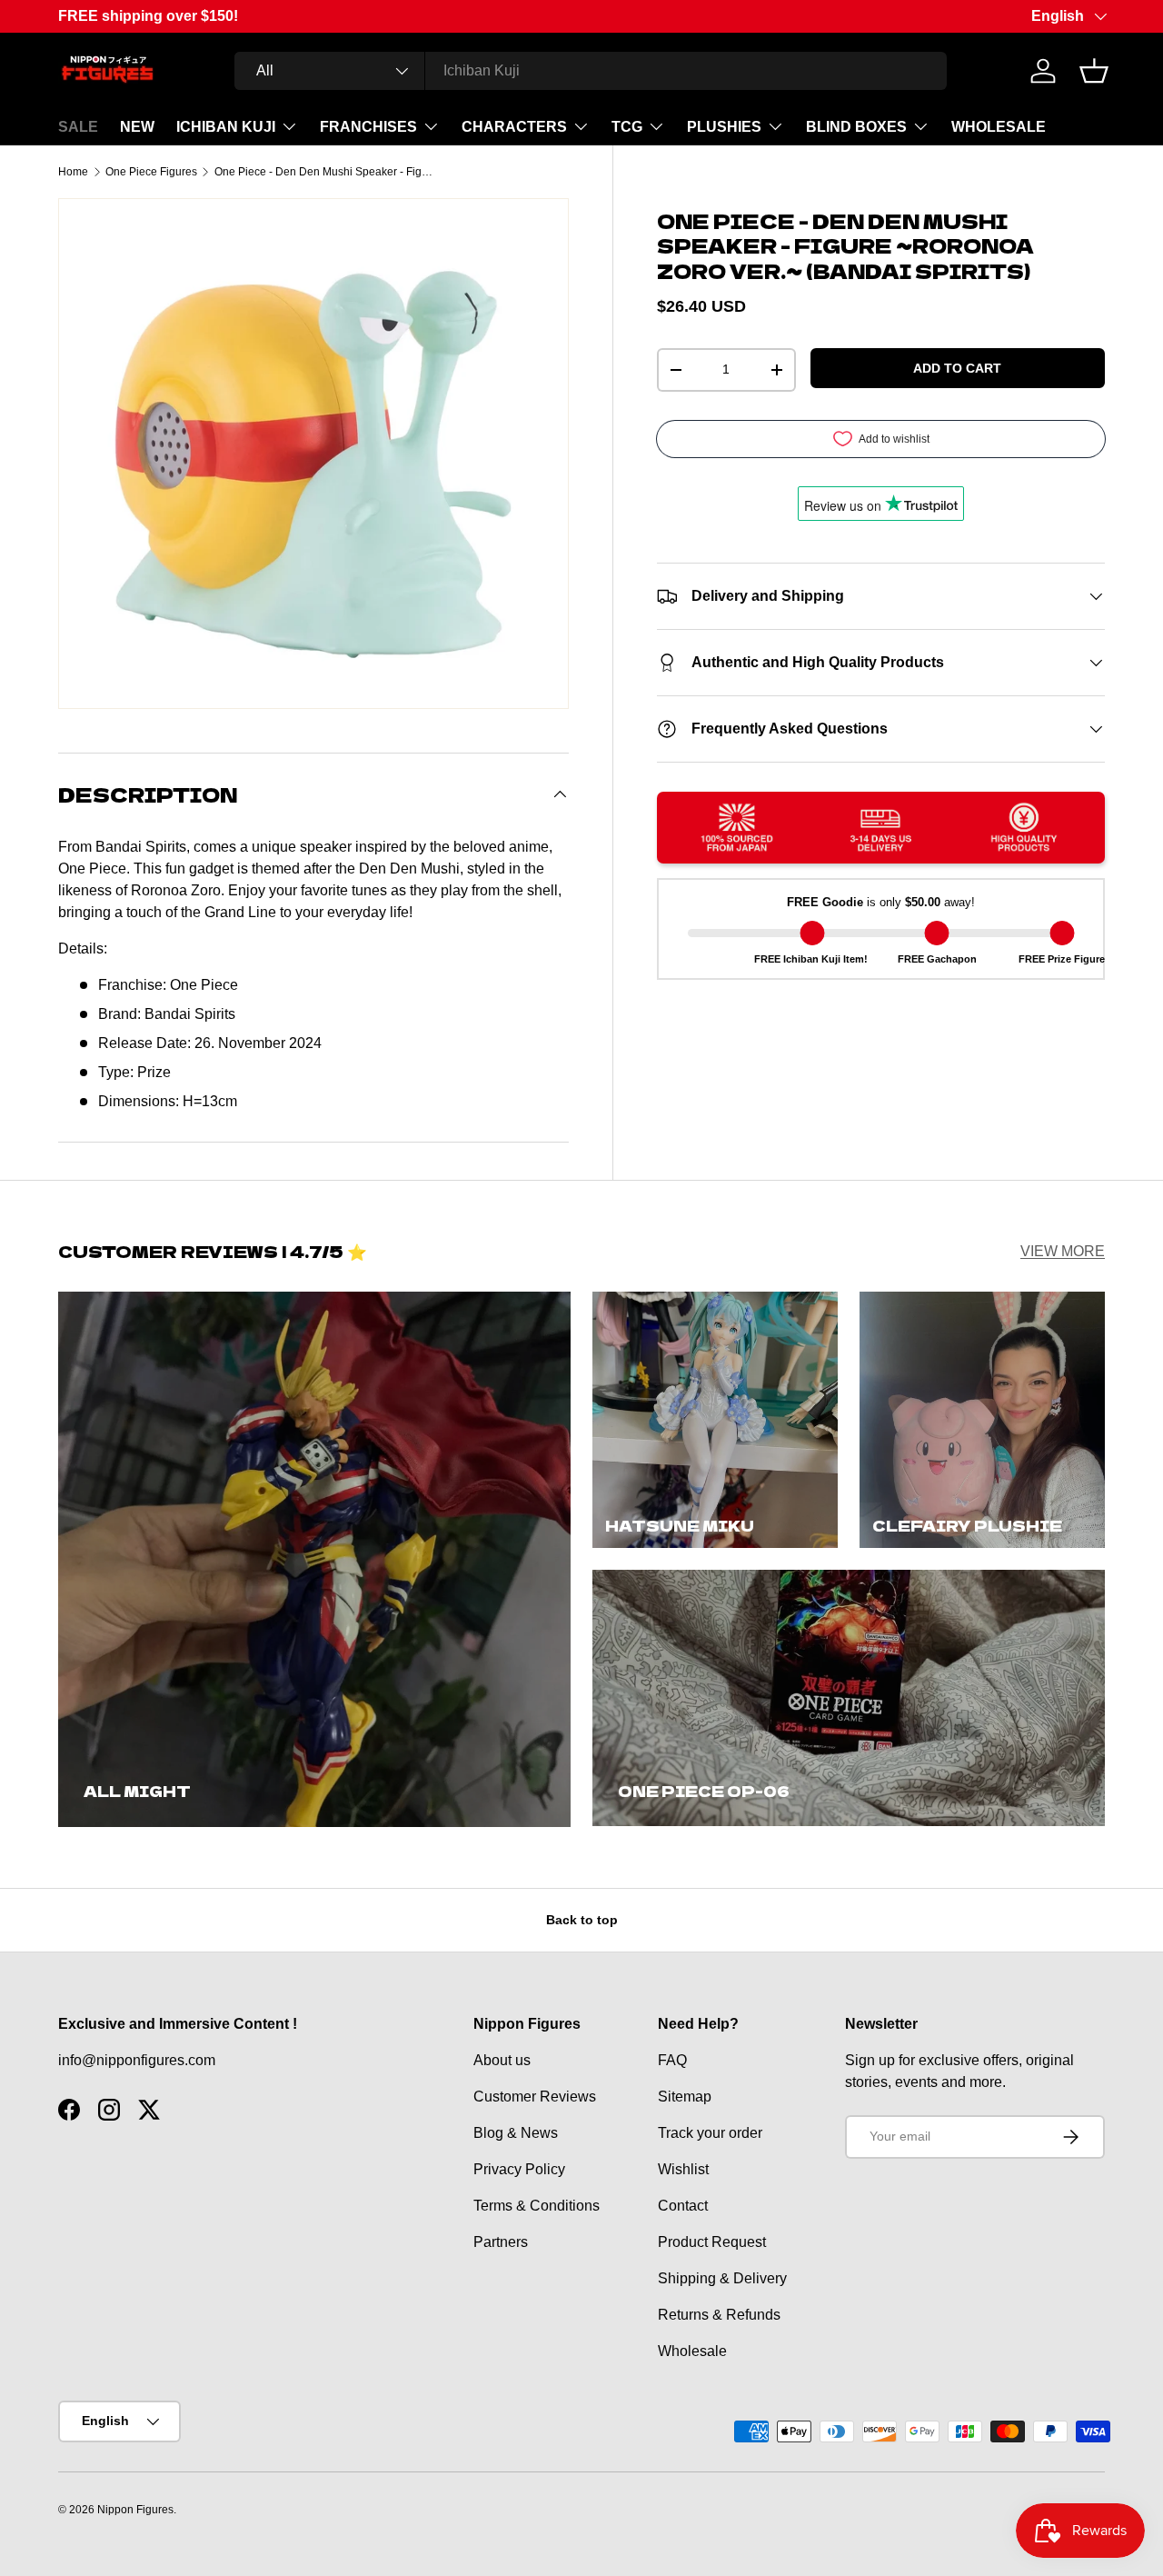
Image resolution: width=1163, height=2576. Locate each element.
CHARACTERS (514, 127)
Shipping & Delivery (722, 2278)
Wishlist (683, 2169)
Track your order (710, 2133)
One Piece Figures (151, 172)
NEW (137, 127)
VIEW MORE (1063, 1251)
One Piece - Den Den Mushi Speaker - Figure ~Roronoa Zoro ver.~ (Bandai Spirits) (323, 172)
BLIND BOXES (856, 127)
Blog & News (516, 2133)
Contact (683, 2206)
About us (502, 2060)
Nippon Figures (135, 2510)
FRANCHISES (368, 127)
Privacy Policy (519, 2169)
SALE (78, 127)
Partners (501, 2242)
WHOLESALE (999, 127)
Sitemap (685, 2097)
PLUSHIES (724, 127)
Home (73, 172)
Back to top (582, 1920)
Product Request (712, 2242)
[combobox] (591, 71)
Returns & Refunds (719, 2315)
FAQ (672, 2060)
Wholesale (692, 2351)
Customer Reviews (535, 2097)
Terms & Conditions (537, 2206)
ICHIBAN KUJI (226, 127)
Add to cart (957, 368)
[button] (1094, 71)
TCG (627, 127)
